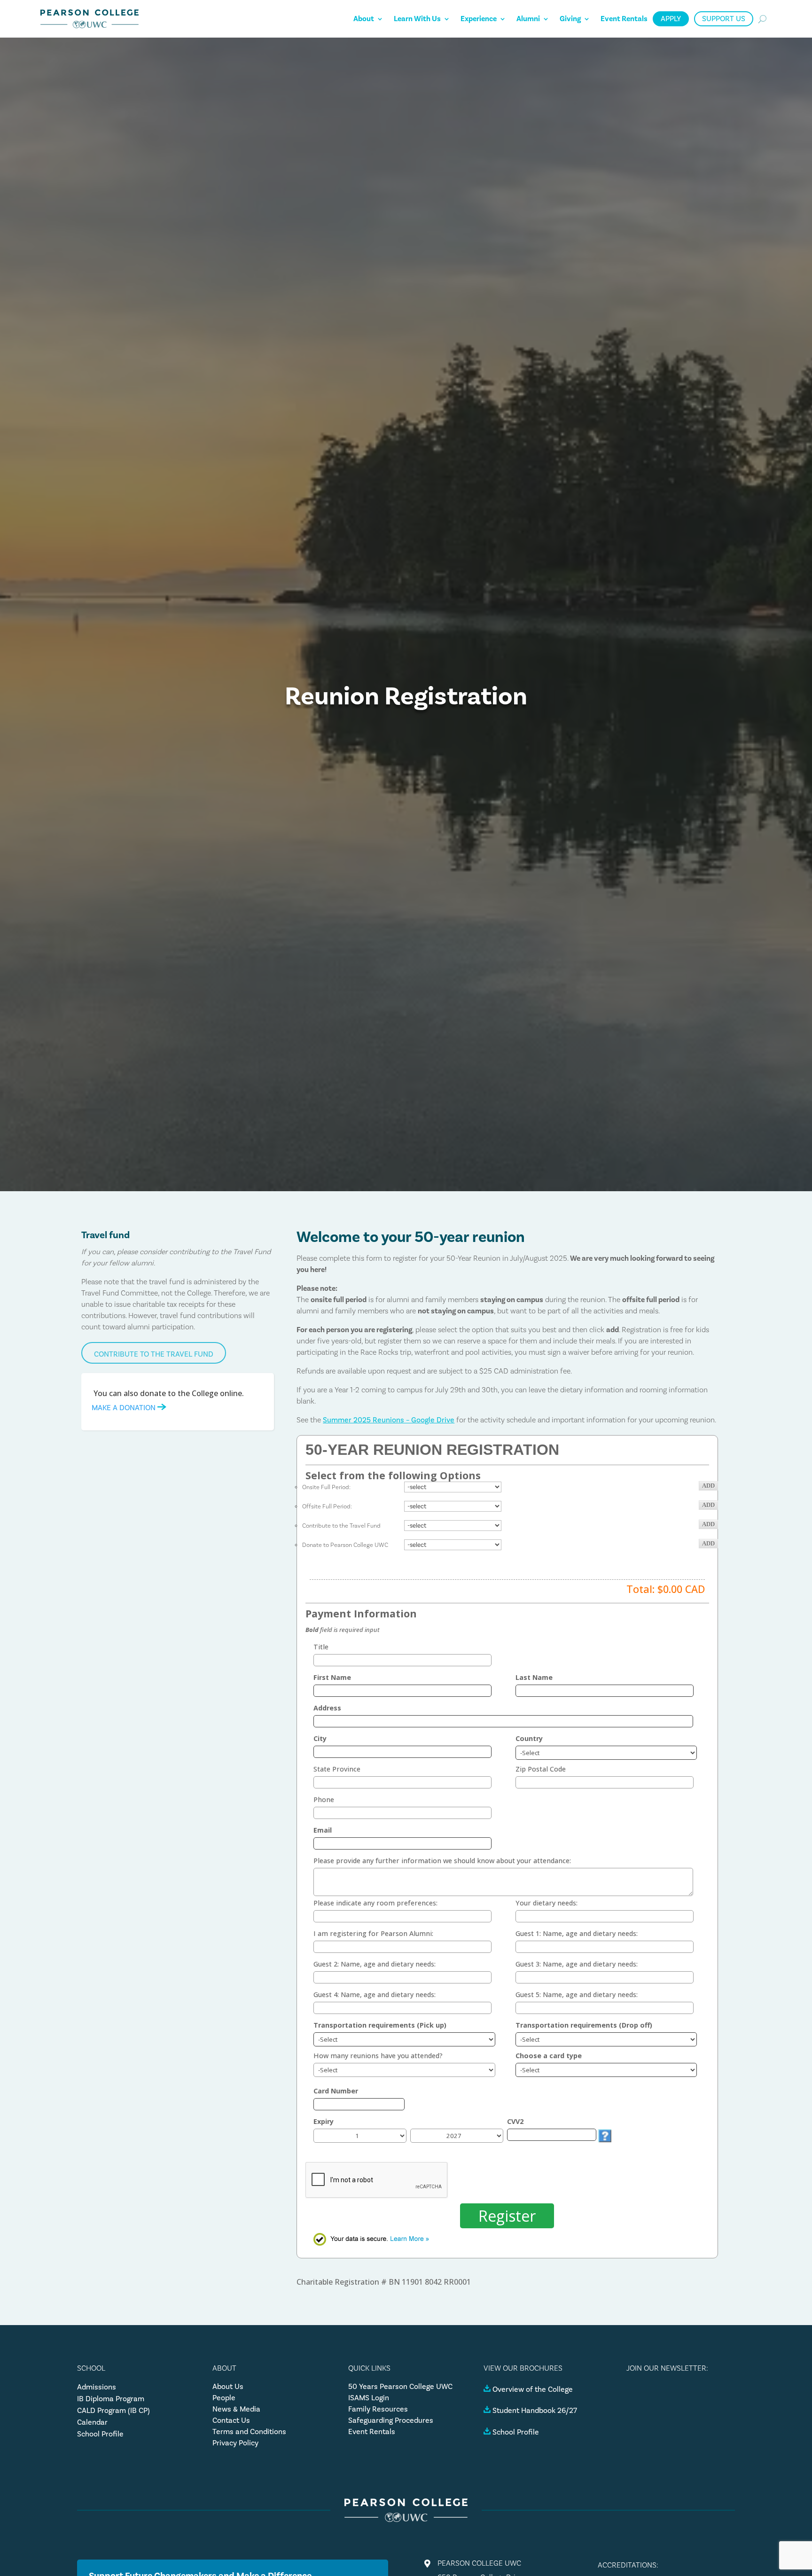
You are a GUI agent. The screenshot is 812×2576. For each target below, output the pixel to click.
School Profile (100, 2434)
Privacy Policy (235, 2443)
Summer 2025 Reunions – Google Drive (389, 1420)
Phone (324, 1799)
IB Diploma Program (111, 2399)
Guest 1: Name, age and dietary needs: (577, 1933)
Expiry (324, 2121)
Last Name (534, 1677)
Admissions (97, 2387)
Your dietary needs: (547, 1903)
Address (327, 1708)
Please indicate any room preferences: (375, 1903)
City (320, 1738)
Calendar (92, 2422)
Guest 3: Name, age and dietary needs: (577, 1964)
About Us (228, 2386)
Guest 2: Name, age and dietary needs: (375, 1964)
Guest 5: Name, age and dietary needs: (577, 1994)
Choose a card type (549, 2056)
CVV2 (515, 2121)
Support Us (724, 19)
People (224, 2398)
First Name (332, 1677)
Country (529, 1738)
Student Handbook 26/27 (535, 2410)
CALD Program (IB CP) (113, 2410)
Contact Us (231, 2420)
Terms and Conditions (249, 2432)
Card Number (336, 2091)
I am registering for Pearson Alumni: (373, 1933)
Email (323, 1830)
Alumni (528, 19)
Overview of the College (533, 2389)
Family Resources (378, 2409)
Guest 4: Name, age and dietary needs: (375, 1994)
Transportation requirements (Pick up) (380, 2025)
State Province (337, 1769)
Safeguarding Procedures (391, 2420)
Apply (671, 19)
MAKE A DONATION (125, 1408)
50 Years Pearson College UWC (400, 2386)
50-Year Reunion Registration (432, 1450)
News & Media (236, 2409)
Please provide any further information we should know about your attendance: (442, 1861)
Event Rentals (624, 19)
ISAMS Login (369, 2398)
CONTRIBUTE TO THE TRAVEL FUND (154, 1354)
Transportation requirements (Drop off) (584, 2025)
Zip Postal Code (541, 1769)
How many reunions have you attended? (378, 2056)
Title (321, 1647)
